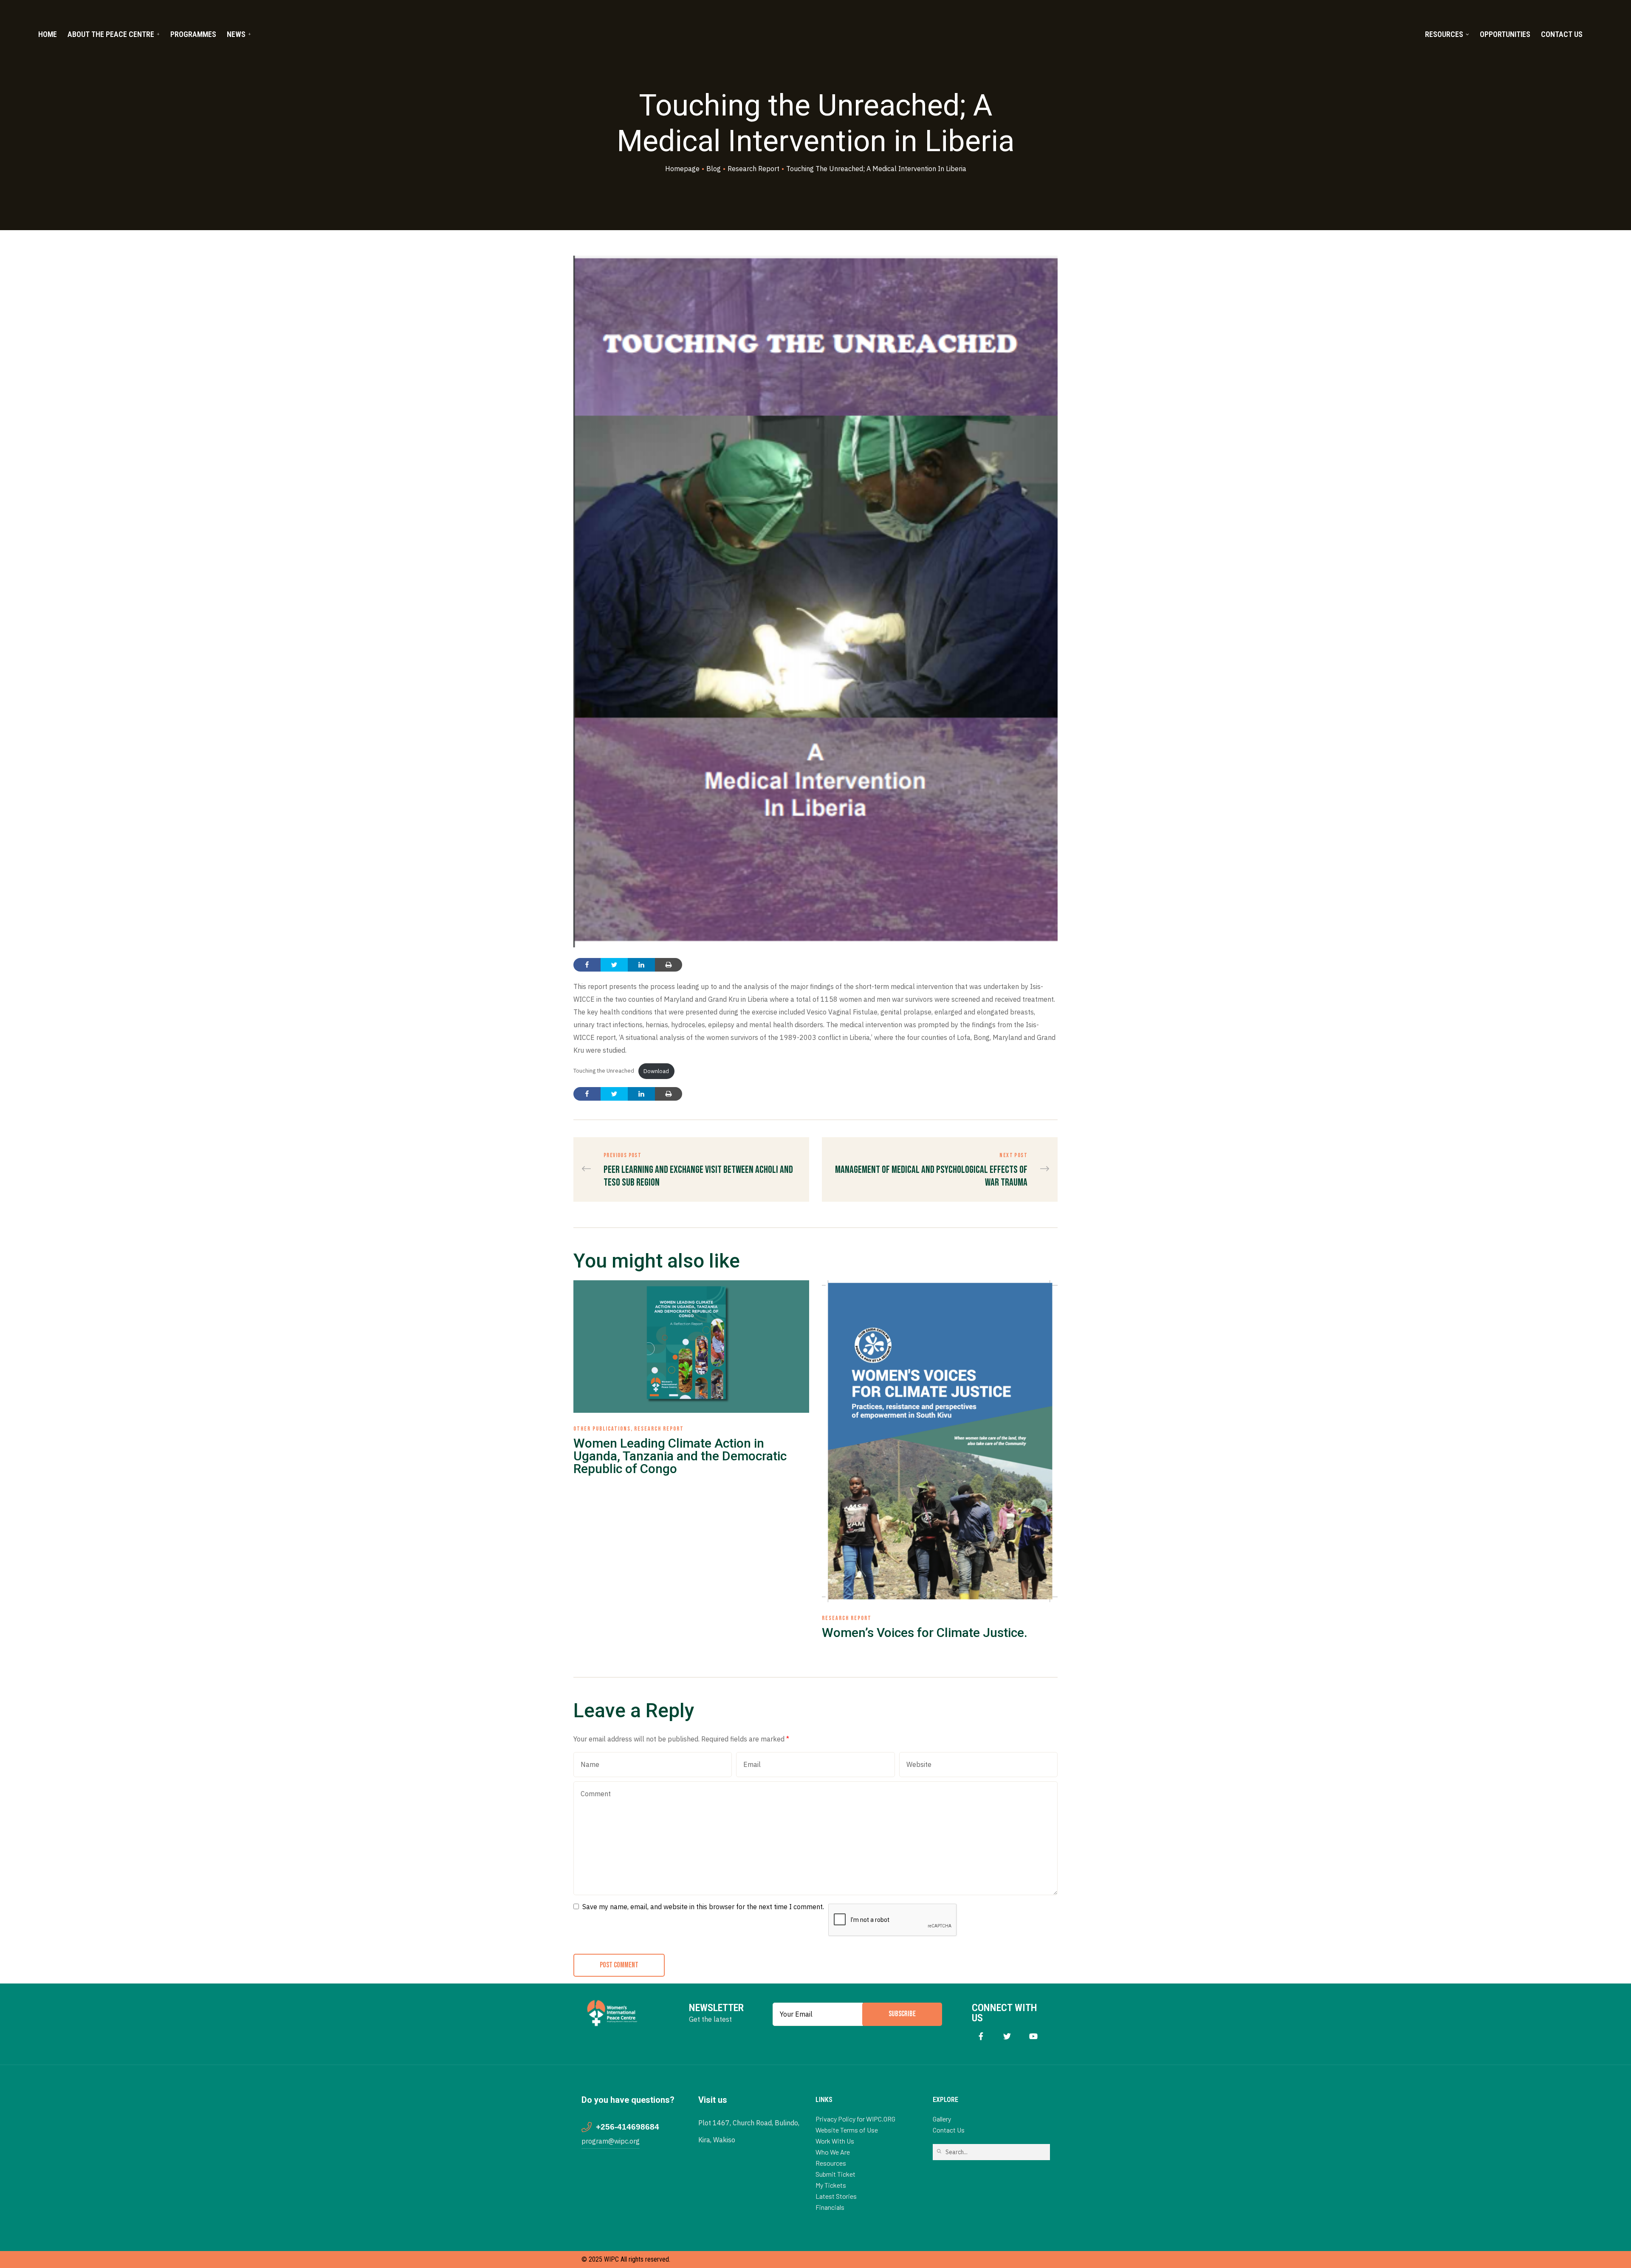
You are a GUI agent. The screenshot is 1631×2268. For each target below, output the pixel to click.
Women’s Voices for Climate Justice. (925, 1633)
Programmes (193, 34)
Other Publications (602, 1429)
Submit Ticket (835, 2174)
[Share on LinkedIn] (641, 965)
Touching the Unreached (604, 1071)
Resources (1444, 34)
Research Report (659, 1429)
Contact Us (1562, 34)
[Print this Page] (669, 965)
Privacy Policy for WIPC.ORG (855, 2119)
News (236, 34)
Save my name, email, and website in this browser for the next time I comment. (703, 1907)
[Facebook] (981, 2036)
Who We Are (833, 2152)
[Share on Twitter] (614, 965)
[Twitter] (1007, 2036)
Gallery (942, 2119)
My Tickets (831, 2185)
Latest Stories (836, 2196)
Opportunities (1505, 34)
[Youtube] (1034, 2036)
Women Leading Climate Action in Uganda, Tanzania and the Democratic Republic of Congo (680, 1456)
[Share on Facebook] (587, 965)
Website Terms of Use (847, 2130)
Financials (830, 2207)
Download (656, 1071)
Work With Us (835, 2141)
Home (48, 34)
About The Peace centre (111, 34)
